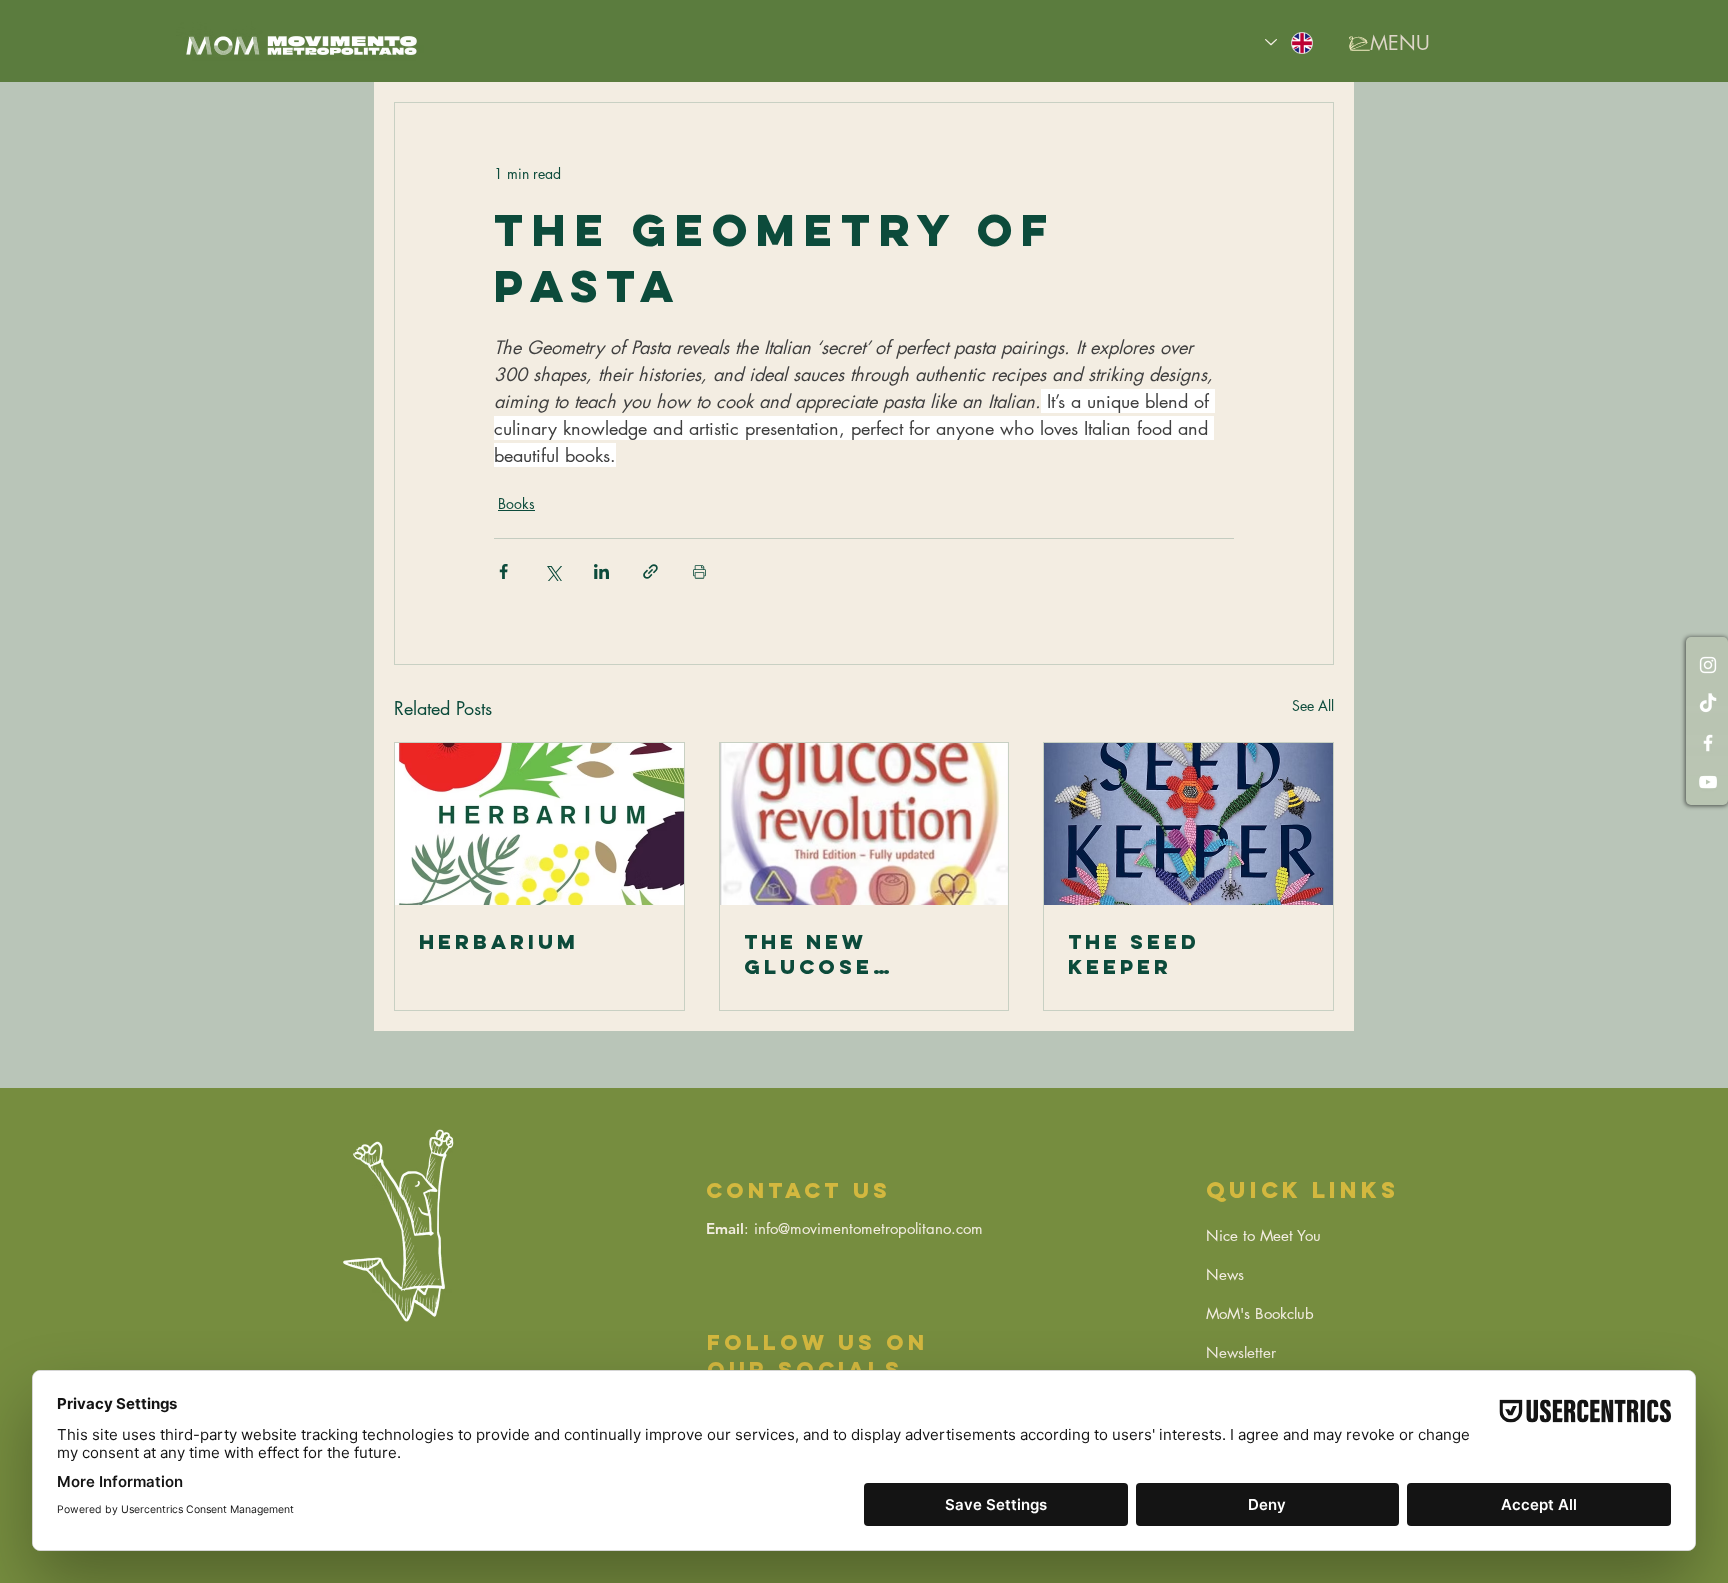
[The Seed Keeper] (1188, 824)
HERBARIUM (499, 941)
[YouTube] (1708, 782)
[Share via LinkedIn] (601, 571)
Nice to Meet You (1263, 1235)
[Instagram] (1708, 665)
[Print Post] (699, 571)
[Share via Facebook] (503, 571)
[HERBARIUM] (539, 824)
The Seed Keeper (1134, 954)
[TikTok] (1708, 704)
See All (1313, 705)
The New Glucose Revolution (832, 954)
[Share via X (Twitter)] (552, 571)
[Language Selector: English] (1290, 42)
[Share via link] (650, 571)
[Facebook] (1708, 743)
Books (516, 503)
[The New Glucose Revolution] (864, 824)
